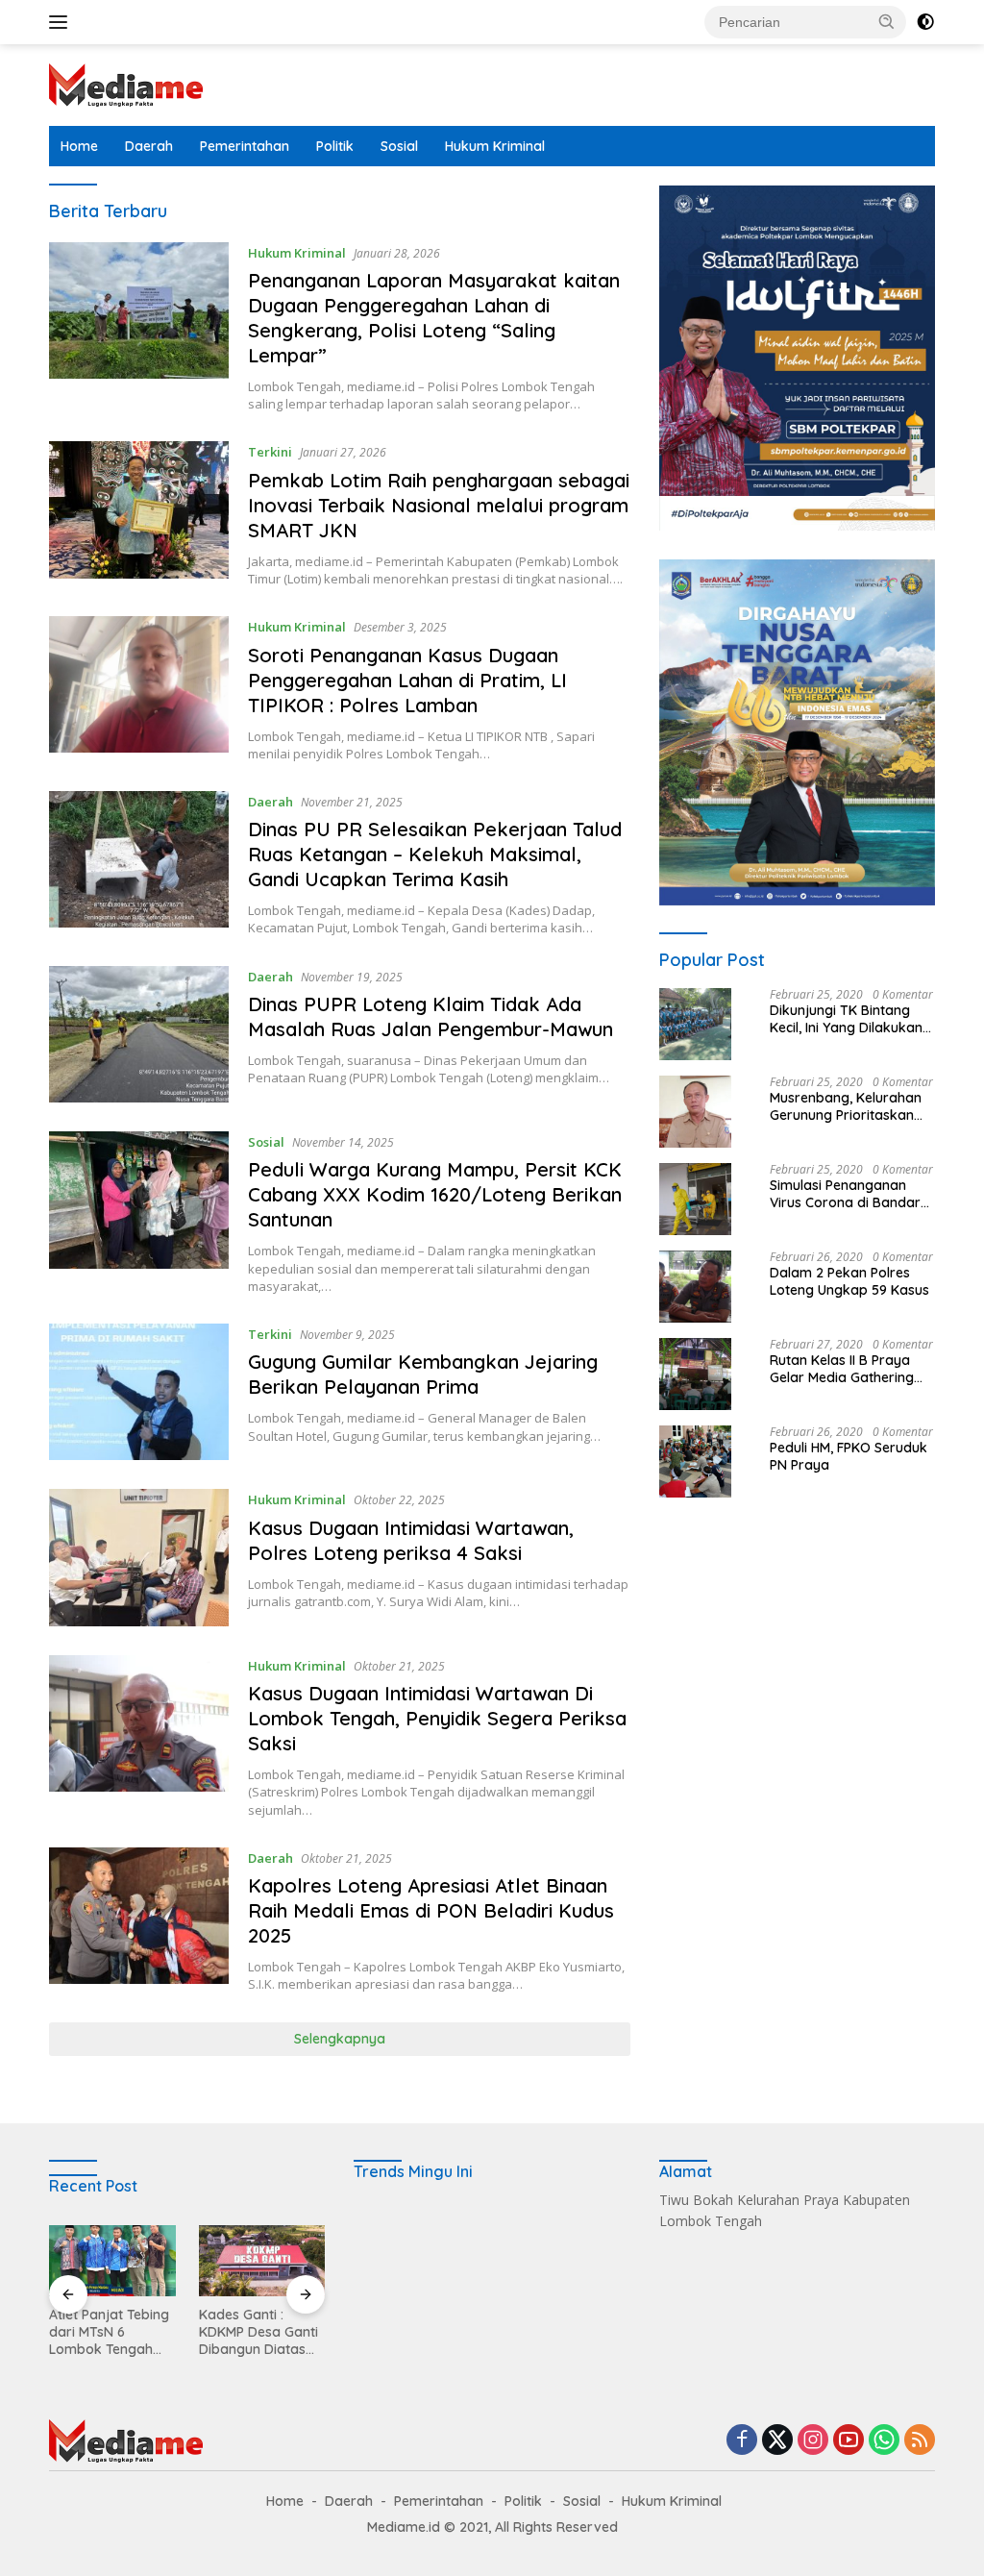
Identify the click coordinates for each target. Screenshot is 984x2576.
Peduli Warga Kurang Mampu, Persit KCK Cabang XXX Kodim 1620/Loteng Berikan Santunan (435, 1194)
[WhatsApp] (884, 2441)
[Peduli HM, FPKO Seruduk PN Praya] (695, 1461)
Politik (335, 146)
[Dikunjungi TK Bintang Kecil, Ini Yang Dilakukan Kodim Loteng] (695, 1024)
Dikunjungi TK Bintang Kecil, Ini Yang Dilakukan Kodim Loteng (846, 1019)
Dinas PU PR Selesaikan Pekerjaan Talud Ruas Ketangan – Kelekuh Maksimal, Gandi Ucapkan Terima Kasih (435, 854)
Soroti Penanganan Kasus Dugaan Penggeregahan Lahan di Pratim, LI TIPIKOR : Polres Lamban (407, 680)
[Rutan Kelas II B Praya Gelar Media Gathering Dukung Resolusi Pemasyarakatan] (695, 1374)
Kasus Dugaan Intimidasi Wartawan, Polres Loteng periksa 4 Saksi (411, 1540)
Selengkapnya (340, 2039)
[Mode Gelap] (925, 22)
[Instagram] (813, 2441)
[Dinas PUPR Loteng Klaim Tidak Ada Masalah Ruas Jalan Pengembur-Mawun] (139, 1034)
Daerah (149, 146)
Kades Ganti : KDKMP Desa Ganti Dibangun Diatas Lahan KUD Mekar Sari (258, 2332)
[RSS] (920, 2441)
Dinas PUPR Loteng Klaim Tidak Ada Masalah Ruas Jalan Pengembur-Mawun (430, 1016)
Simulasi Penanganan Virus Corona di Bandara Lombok (849, 1194)
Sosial (399, 146)
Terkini (270, 452)
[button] (887, 21)
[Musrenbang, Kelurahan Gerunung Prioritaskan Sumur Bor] (695, 1112)
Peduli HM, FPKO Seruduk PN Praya (849, 1456)
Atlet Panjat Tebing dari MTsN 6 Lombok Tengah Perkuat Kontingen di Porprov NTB (109, 2332)
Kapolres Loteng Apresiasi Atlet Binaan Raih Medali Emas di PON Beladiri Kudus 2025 (431, 1910)
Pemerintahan (245, 146)
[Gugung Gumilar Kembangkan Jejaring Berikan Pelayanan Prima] (139, 1392)
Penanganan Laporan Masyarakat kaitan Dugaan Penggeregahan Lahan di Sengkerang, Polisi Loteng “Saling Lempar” (434, 318)
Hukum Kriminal (495, 146)
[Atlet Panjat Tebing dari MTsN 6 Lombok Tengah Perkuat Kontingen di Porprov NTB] (112, 2261)
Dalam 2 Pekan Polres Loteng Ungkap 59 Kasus (849, 1281)
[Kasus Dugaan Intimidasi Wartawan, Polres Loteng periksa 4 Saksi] (139, 1557)
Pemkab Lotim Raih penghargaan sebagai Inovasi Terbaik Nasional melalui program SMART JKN (439, 505)
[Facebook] (742, 2441)
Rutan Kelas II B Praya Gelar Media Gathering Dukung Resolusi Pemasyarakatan (842, 1369)
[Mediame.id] (126, 83)
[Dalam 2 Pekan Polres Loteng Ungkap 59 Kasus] (695, 1287)
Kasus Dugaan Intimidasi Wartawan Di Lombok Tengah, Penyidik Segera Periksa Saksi (437, 1718)
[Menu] (62, 22)
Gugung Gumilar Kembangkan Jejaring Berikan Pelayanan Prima (423, 1374)
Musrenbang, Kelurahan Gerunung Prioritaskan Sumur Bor (846, 1106)
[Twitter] (777, 2441)
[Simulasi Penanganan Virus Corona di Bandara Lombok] (695, 1199)
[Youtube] (849, 2441)
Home (79, 146)
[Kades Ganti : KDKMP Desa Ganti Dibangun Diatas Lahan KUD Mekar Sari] (262, 2261)
